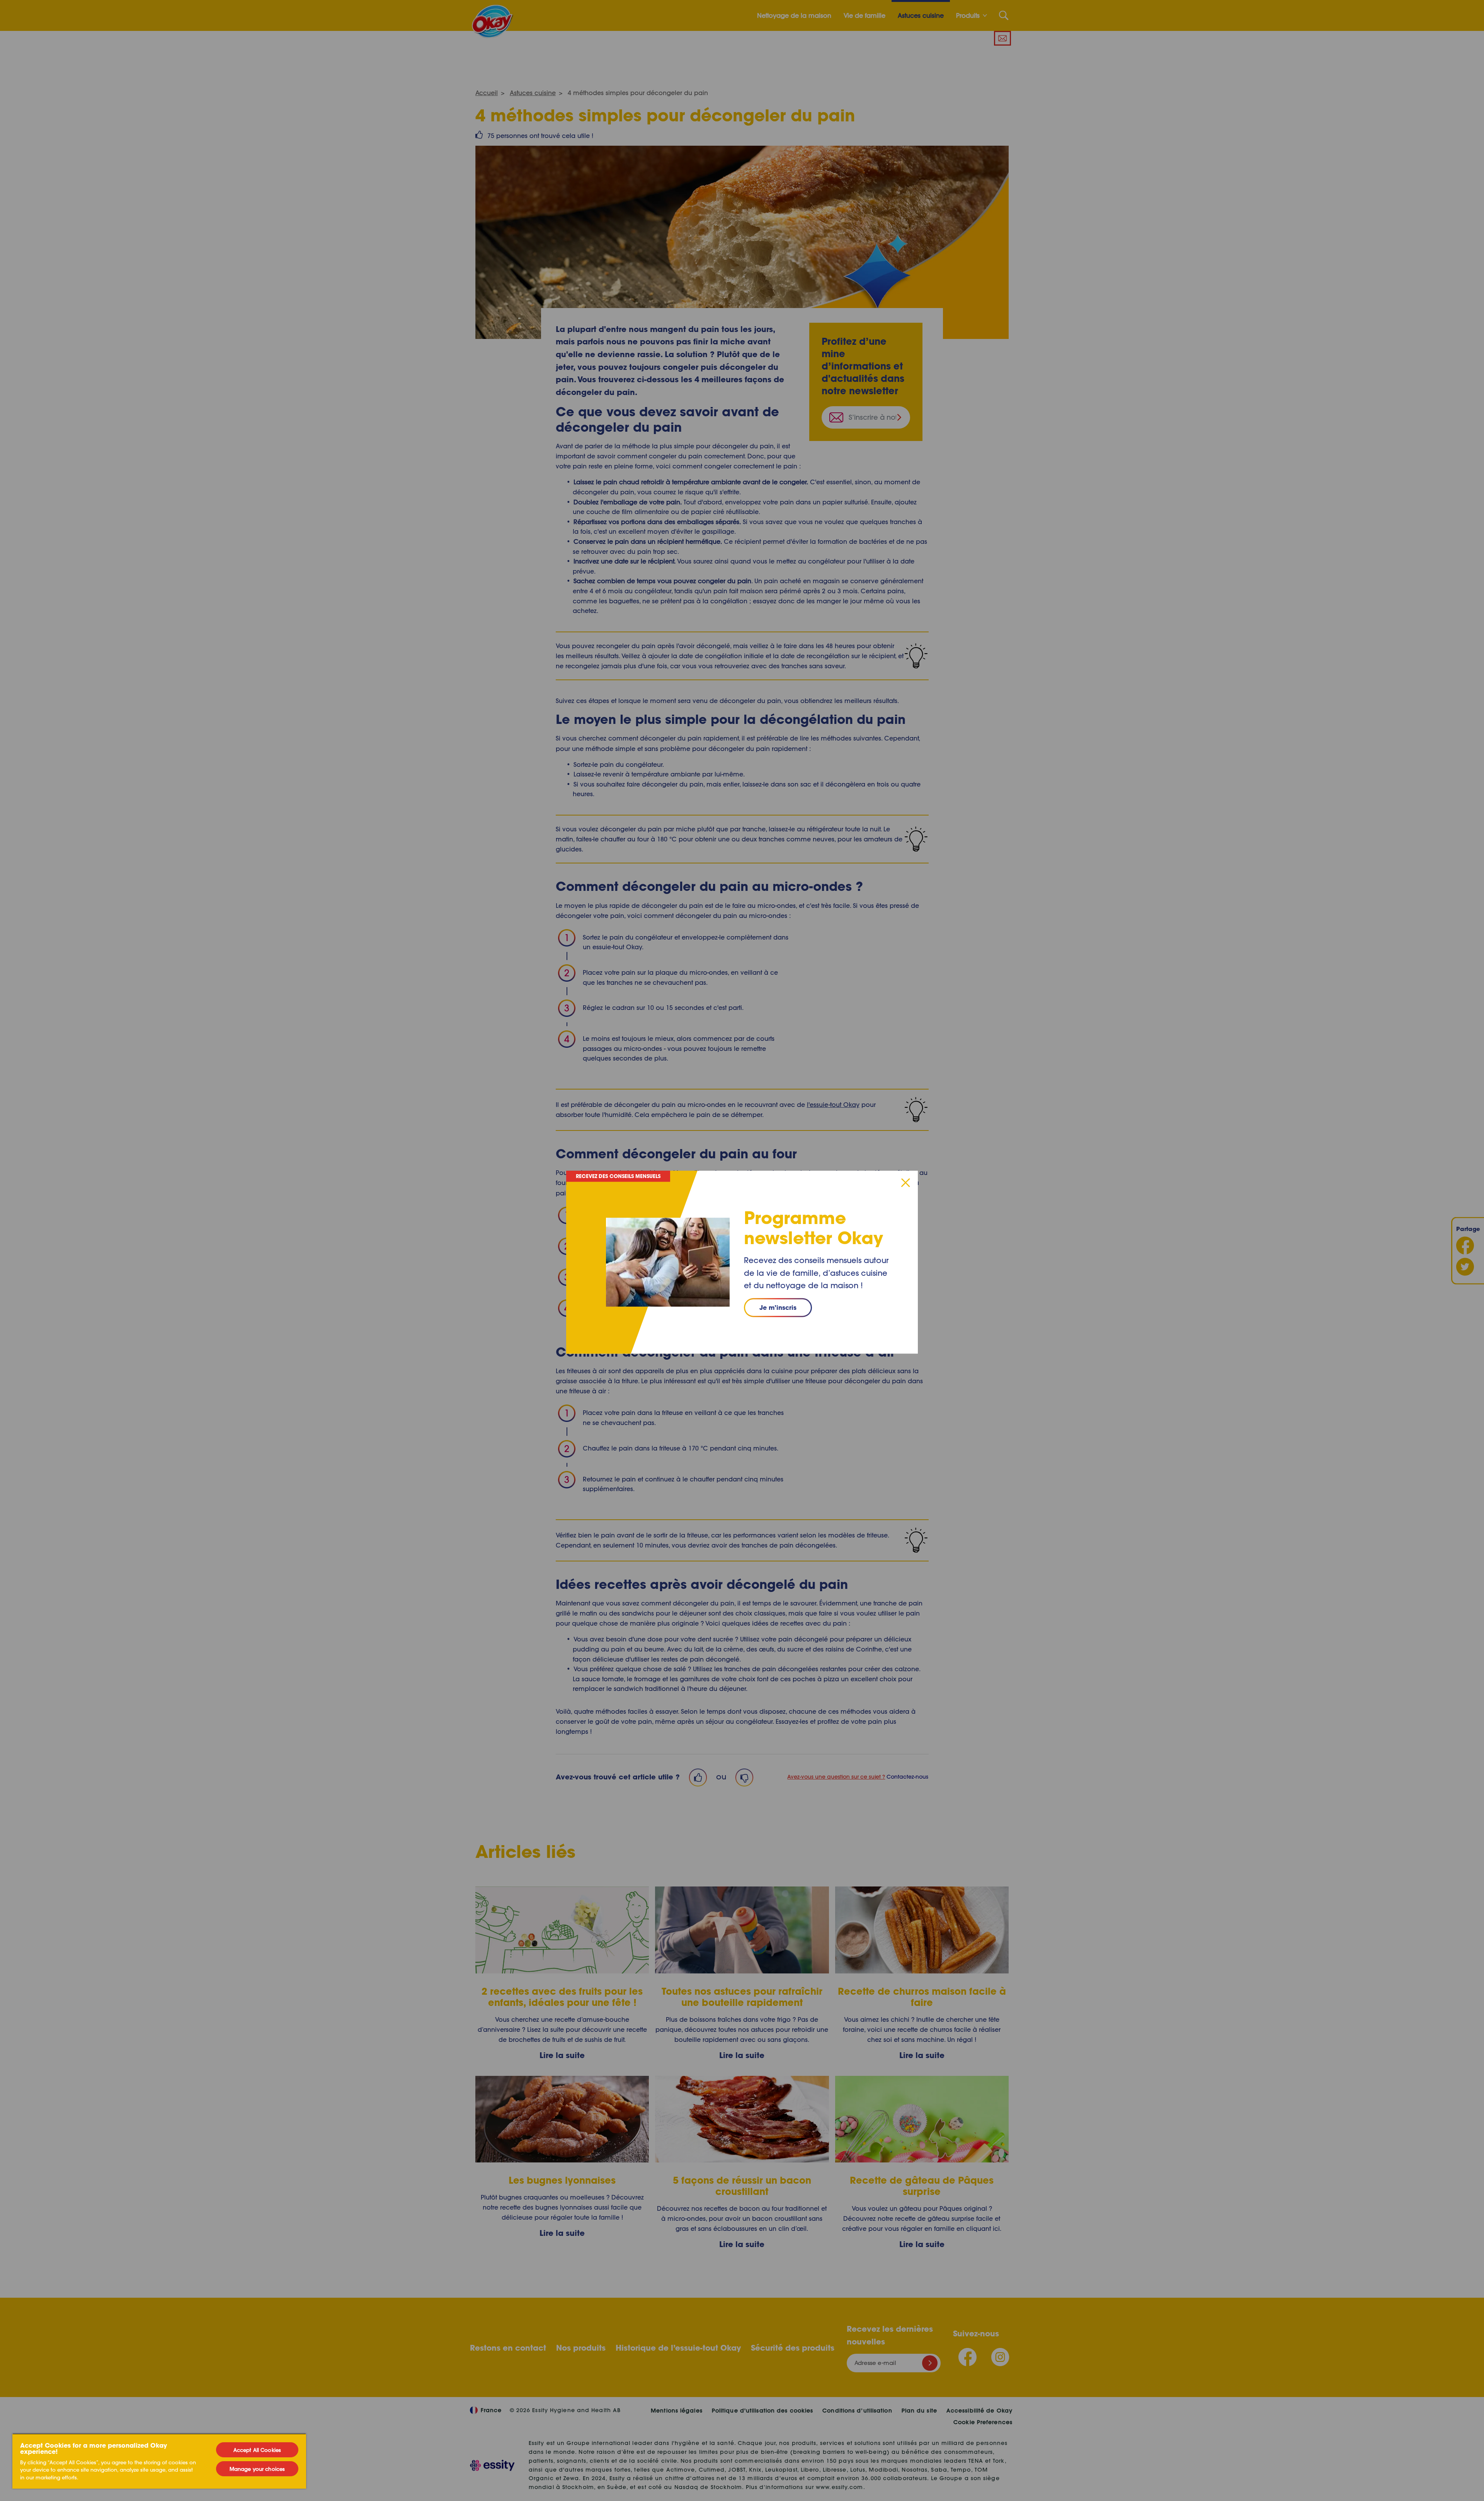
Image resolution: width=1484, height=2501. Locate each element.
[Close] (906, 1182)
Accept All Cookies (257, 2450)
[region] (159, 2461)
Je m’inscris (778, 1307)
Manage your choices (257, 2469)
